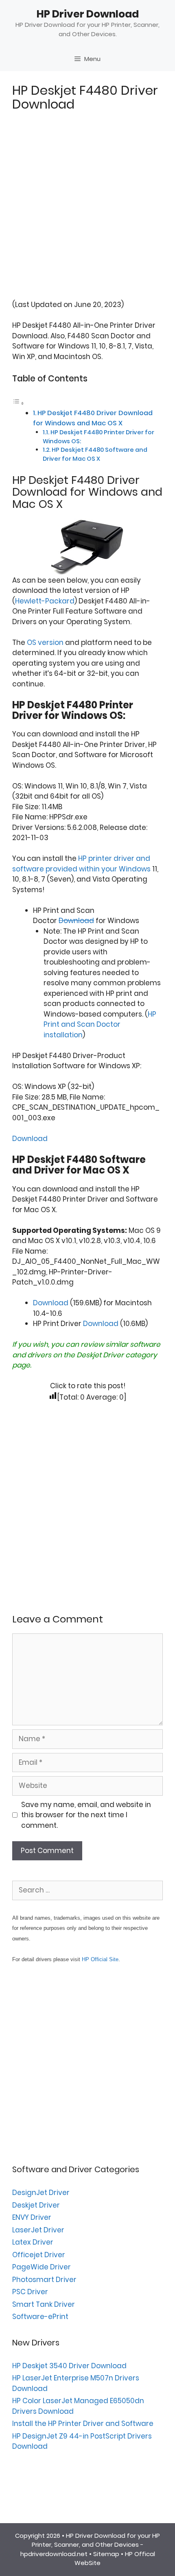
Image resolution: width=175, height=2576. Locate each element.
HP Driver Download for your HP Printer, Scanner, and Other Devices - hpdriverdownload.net (90, 2545)
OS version (45, 642)
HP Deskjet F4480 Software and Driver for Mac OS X (95, 454)
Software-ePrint (40, 2317)
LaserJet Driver (38, 2230)
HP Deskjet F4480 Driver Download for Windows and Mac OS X (93, 418)
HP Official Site (100, 1959)
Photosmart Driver (44, 2280)
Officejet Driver (39, 2255)
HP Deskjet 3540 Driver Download (69, 2366)
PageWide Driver (42, 2267)
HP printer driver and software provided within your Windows (81, 864)
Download (76, 921)
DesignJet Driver (41, 2193)
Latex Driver (33, 2242)
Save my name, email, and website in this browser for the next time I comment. (86, 1815)
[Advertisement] (87, 212)
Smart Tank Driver (44, 2304)
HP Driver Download (88, 14)
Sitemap (106, 2554)
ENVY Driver (32, 2217)
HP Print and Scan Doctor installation (100, 1025)
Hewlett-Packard (45, 601)
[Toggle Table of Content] (18, 403)
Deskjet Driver (100, 1355)
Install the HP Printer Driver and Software (83, 2424)
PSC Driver (30, 2292)
